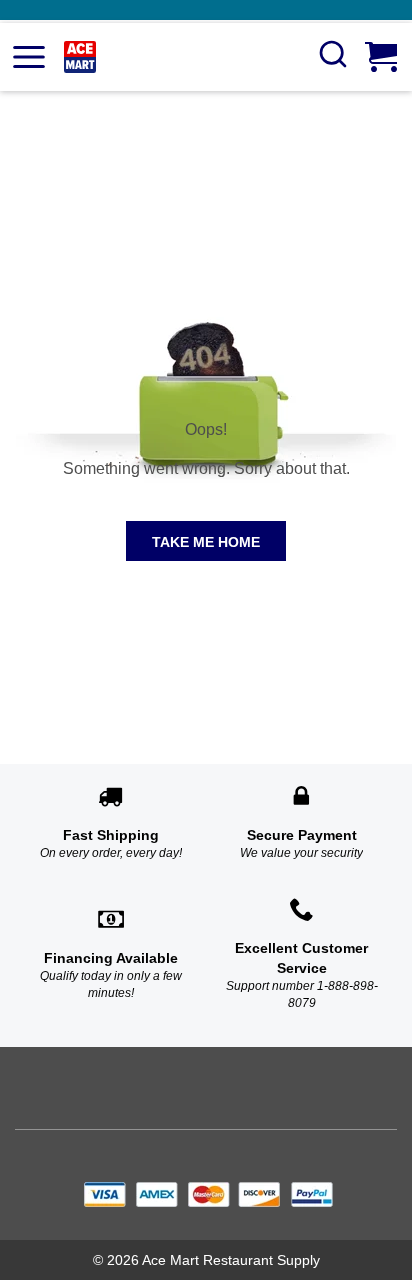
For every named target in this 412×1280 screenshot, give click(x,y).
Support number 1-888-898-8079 (302, 994)
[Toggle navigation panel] (29, 57)
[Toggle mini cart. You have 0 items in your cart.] (383, 57)
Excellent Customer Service (301, 958)
